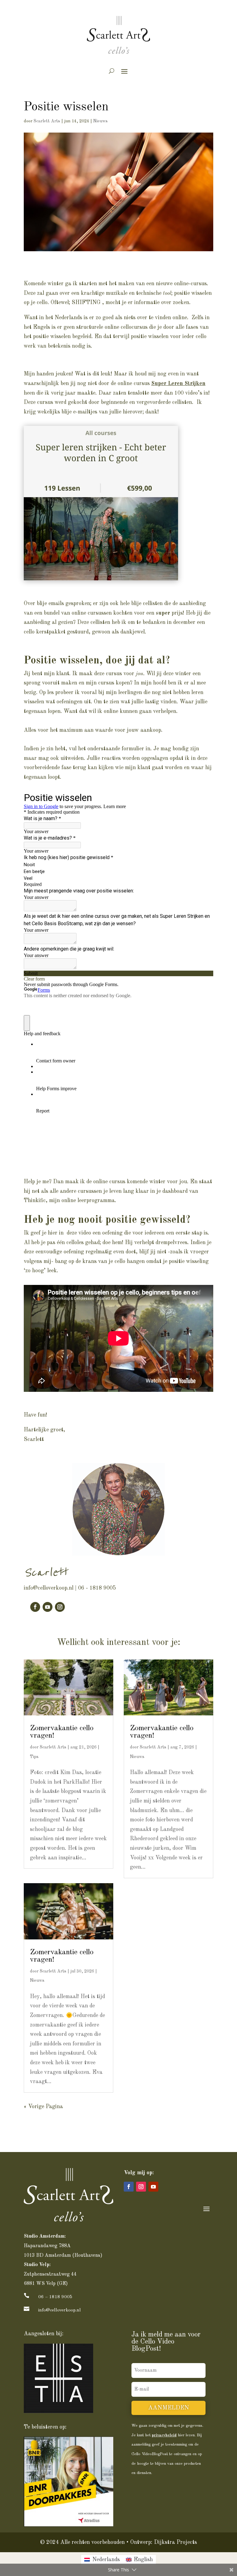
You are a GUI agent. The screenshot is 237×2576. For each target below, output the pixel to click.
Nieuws (100, 121)
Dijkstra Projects (175, 2542)
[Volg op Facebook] (35, 1607)
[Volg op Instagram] (60, 1607)
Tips (34, 1757)
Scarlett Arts (47, 121)
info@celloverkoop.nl (49, 1588)
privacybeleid (164, 2435)
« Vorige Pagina (43, 2107)
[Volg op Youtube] (48, 1607)
